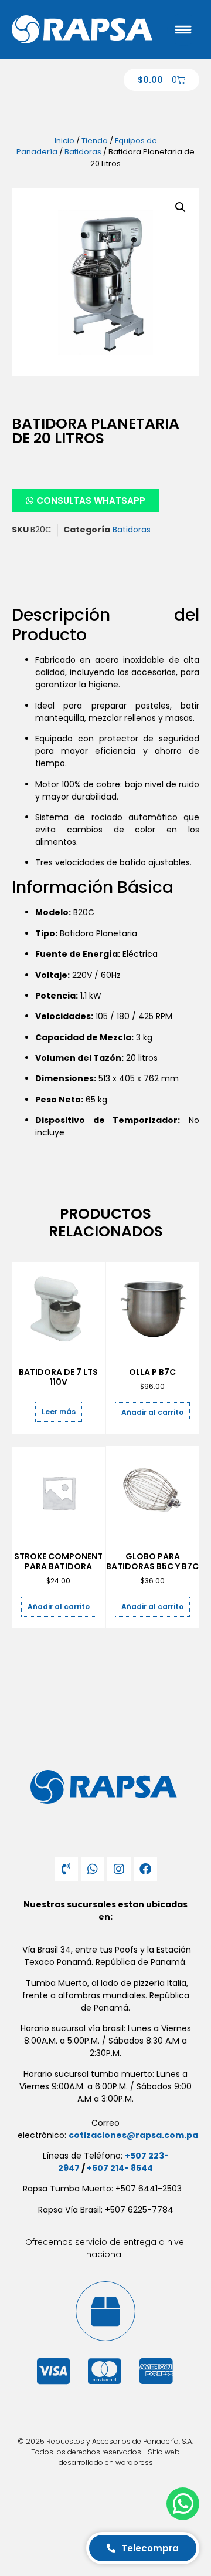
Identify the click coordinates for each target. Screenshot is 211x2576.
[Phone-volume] (66, 1869)
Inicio (64, 141)
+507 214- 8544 (120, 2168)
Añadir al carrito (152, 1412)
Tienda (95, 141)
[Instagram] (119, 1869)
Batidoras (83, 152)
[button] (181, 207)
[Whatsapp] (93, 1869)
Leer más (59, 1412)
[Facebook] (145, 1869)
